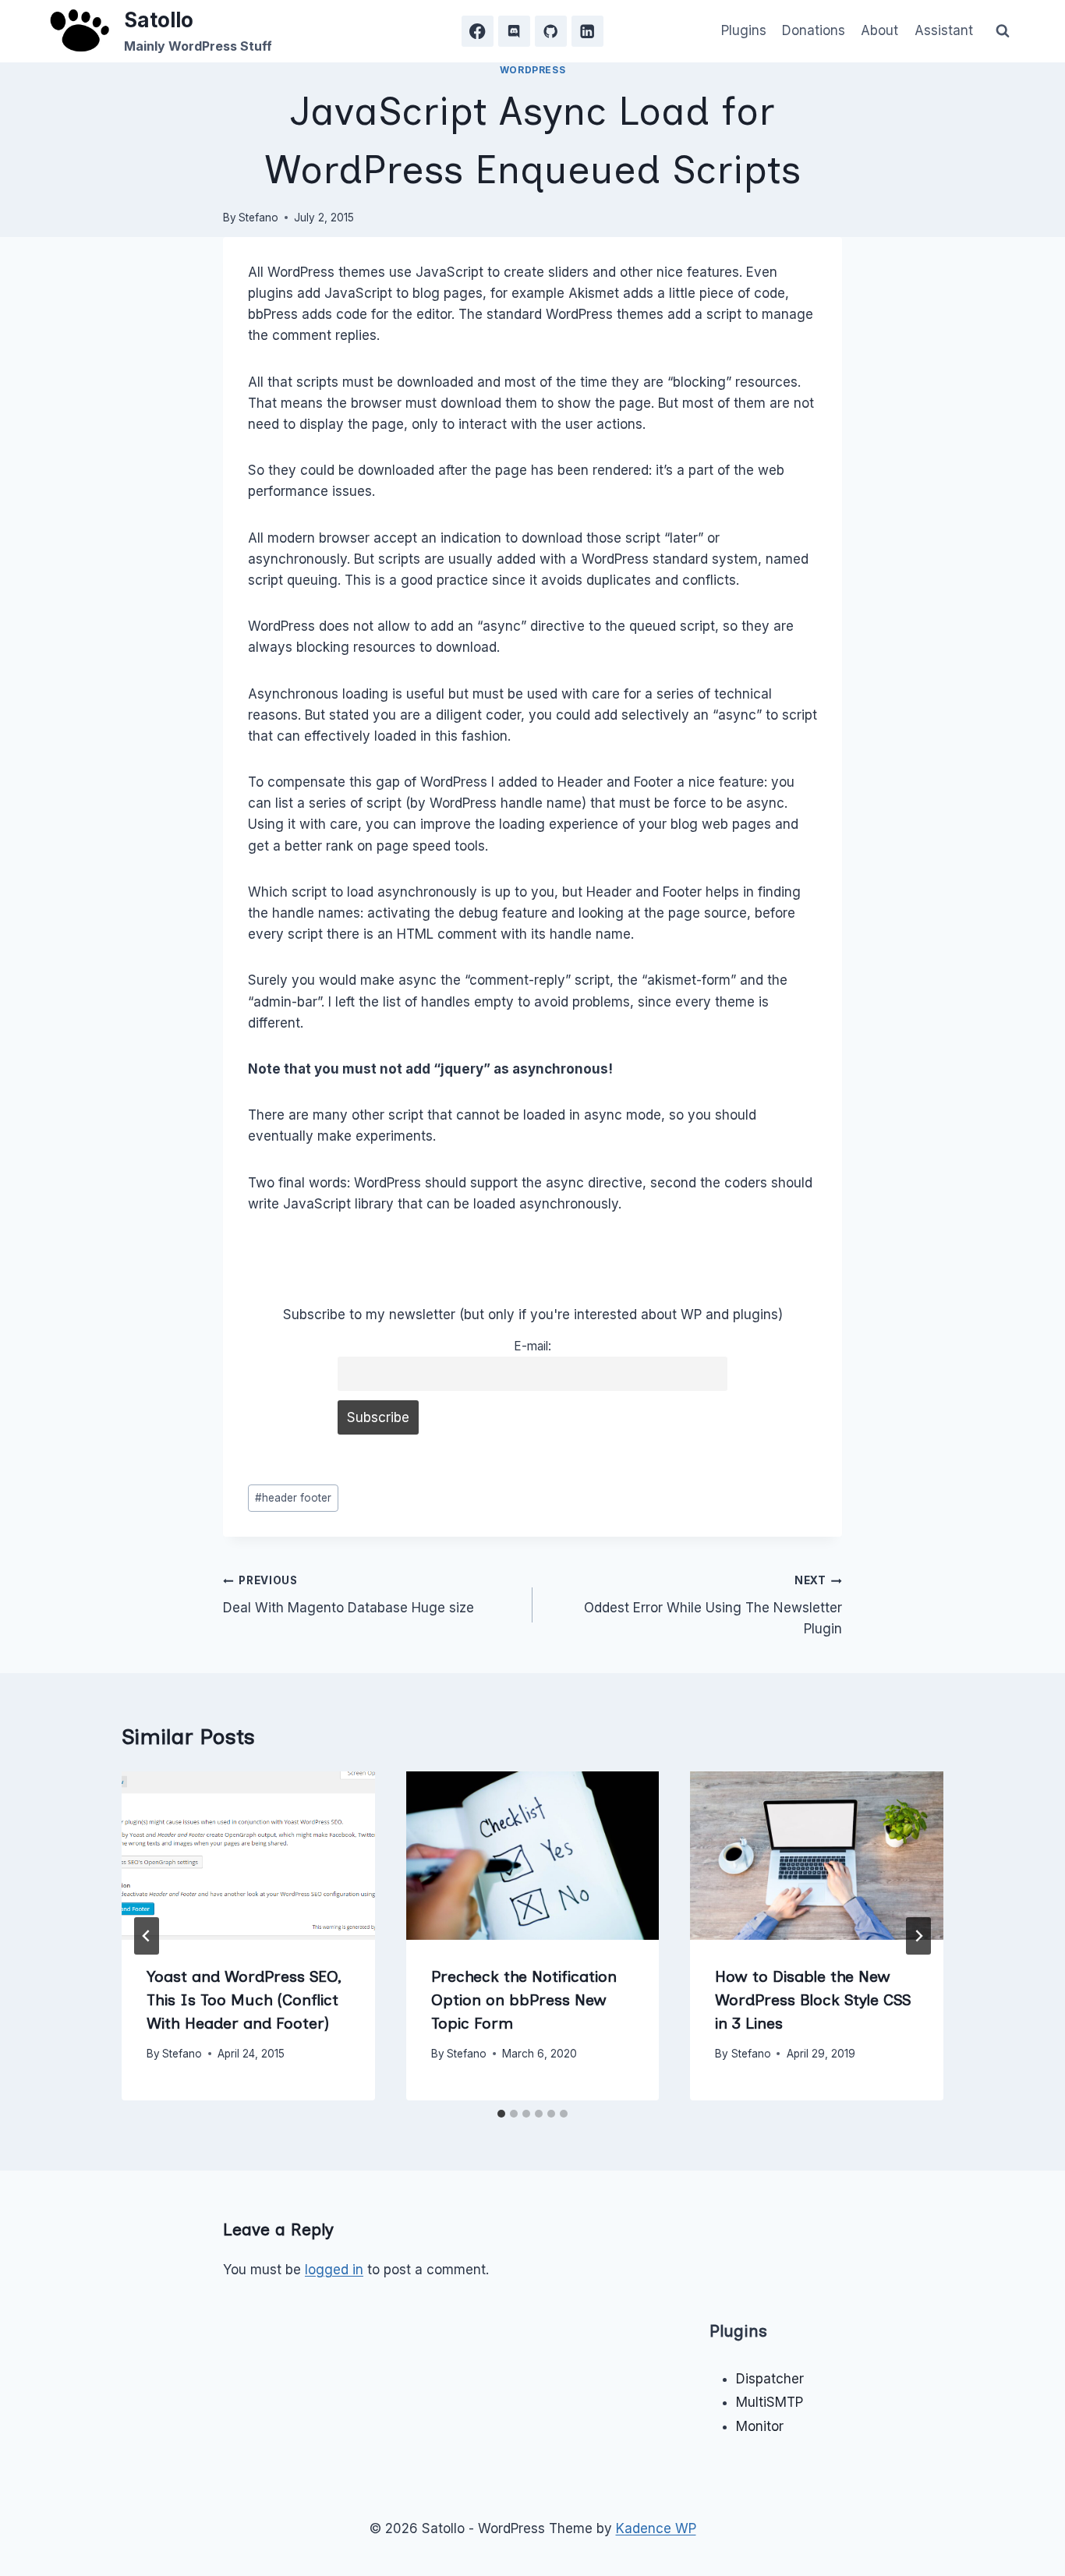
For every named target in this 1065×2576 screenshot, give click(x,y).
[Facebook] (478, 32)
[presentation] (248, 1856)
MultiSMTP (770, 2402)
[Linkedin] (587, 32)
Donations (814, 30)
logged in (334, 2270)
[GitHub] (551, 32)
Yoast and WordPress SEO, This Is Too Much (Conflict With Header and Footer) (244, 2000)
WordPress (532, 70)
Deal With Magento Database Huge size (349, 1595)
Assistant (944, 30)
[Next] (918, 1936)
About (879, 30)
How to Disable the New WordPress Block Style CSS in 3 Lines (813, 2000)
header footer (293, 1498)
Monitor (760, 2426)
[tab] (501, 2114)
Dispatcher (770, 2379)
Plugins (744, 30)
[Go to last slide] (147, 1936)
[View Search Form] (1003, 31)
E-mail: (532, 1346)
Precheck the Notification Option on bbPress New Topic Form (524, 2000)
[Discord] (514, 32)
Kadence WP (656, 2528)
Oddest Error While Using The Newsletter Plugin (713, 1605)
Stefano (258, 218)
